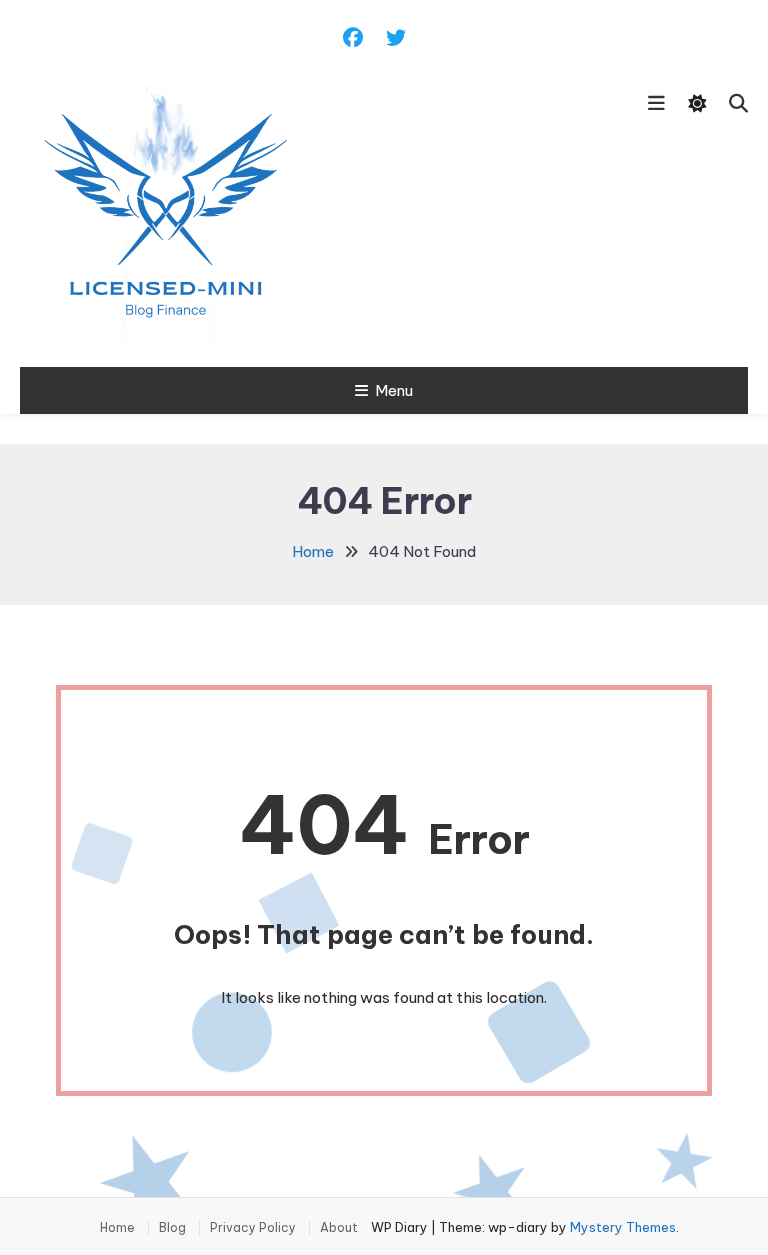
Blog (172, 1228)
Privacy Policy (253, 1228)
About (339, 1228)
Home (117, 1228)
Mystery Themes (623, 1227)
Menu (394, 390)
